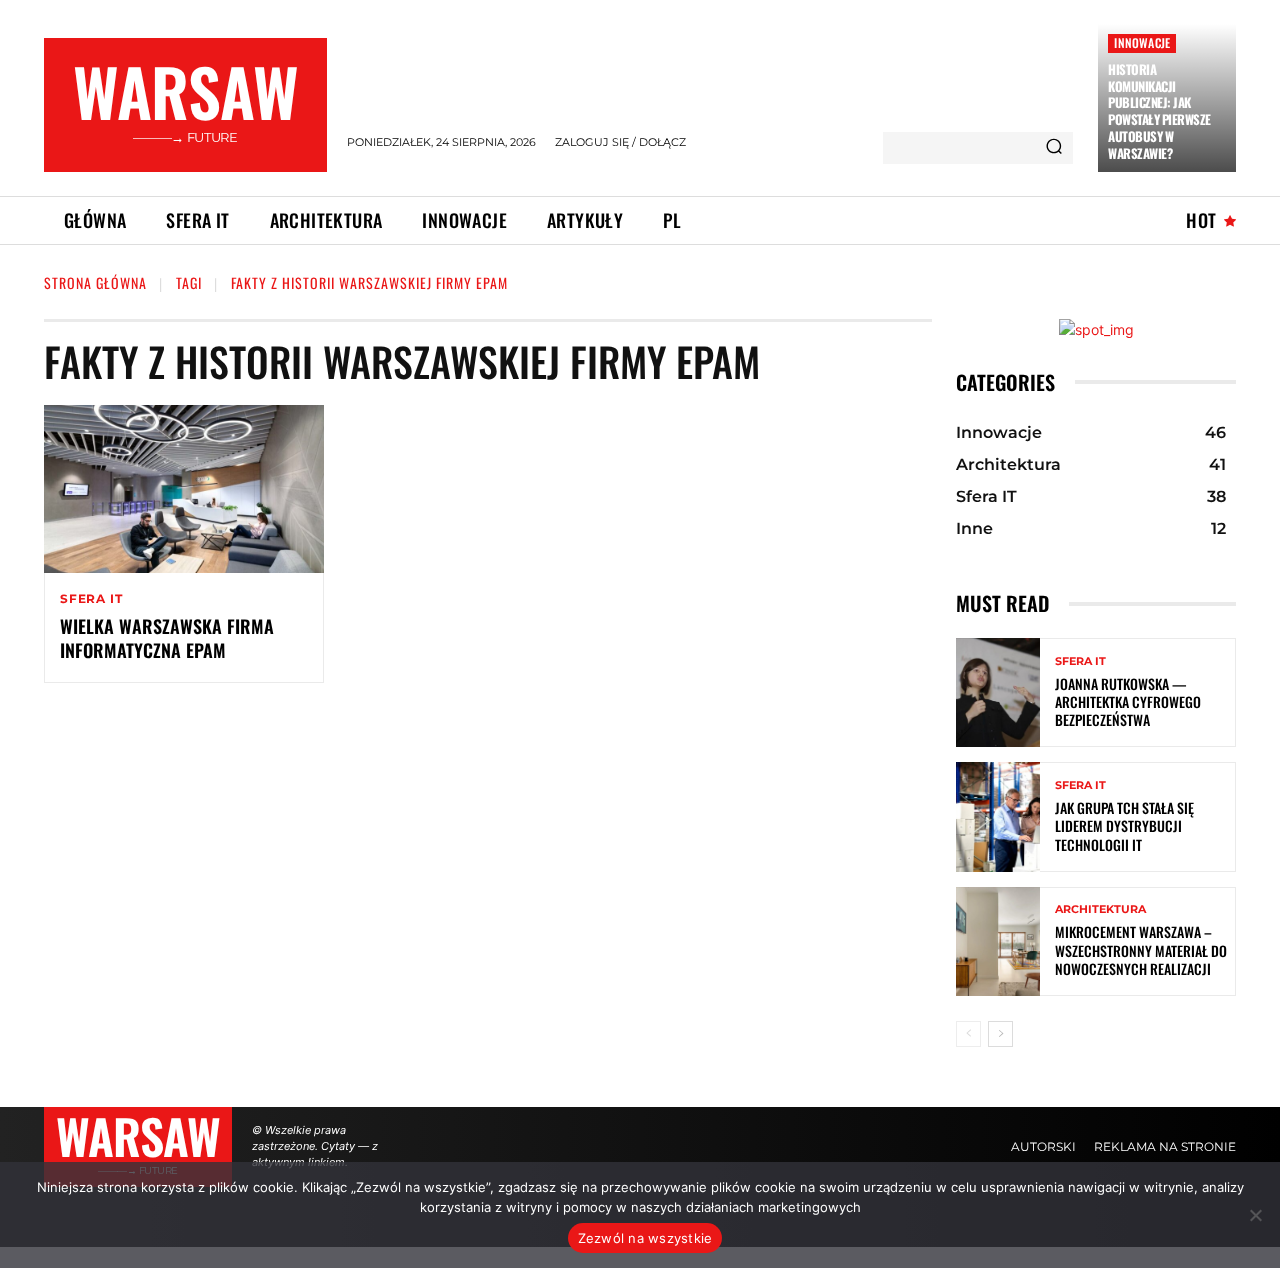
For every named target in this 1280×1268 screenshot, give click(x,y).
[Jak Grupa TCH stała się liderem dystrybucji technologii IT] (998, 816)
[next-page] (1000, 1034)
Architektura (1100, 909)
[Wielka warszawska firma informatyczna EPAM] (184, 489)
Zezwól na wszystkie (645, 1238)
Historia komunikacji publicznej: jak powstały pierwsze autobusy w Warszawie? (1159, 111)
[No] (1255, 1215)
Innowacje (1142, 42)
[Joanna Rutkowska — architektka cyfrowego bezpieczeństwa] (998, 692)
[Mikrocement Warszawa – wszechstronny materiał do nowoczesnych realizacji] (998, 941)
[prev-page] (968, 1034)
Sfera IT (91, 599)
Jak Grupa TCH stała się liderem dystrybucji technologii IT (1124, 825)
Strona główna (95, 282)
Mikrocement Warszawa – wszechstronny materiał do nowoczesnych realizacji (1141, 949)
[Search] (1054, 148)
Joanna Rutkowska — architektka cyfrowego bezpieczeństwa (1128, 701)
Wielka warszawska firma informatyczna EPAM (167, 637)
